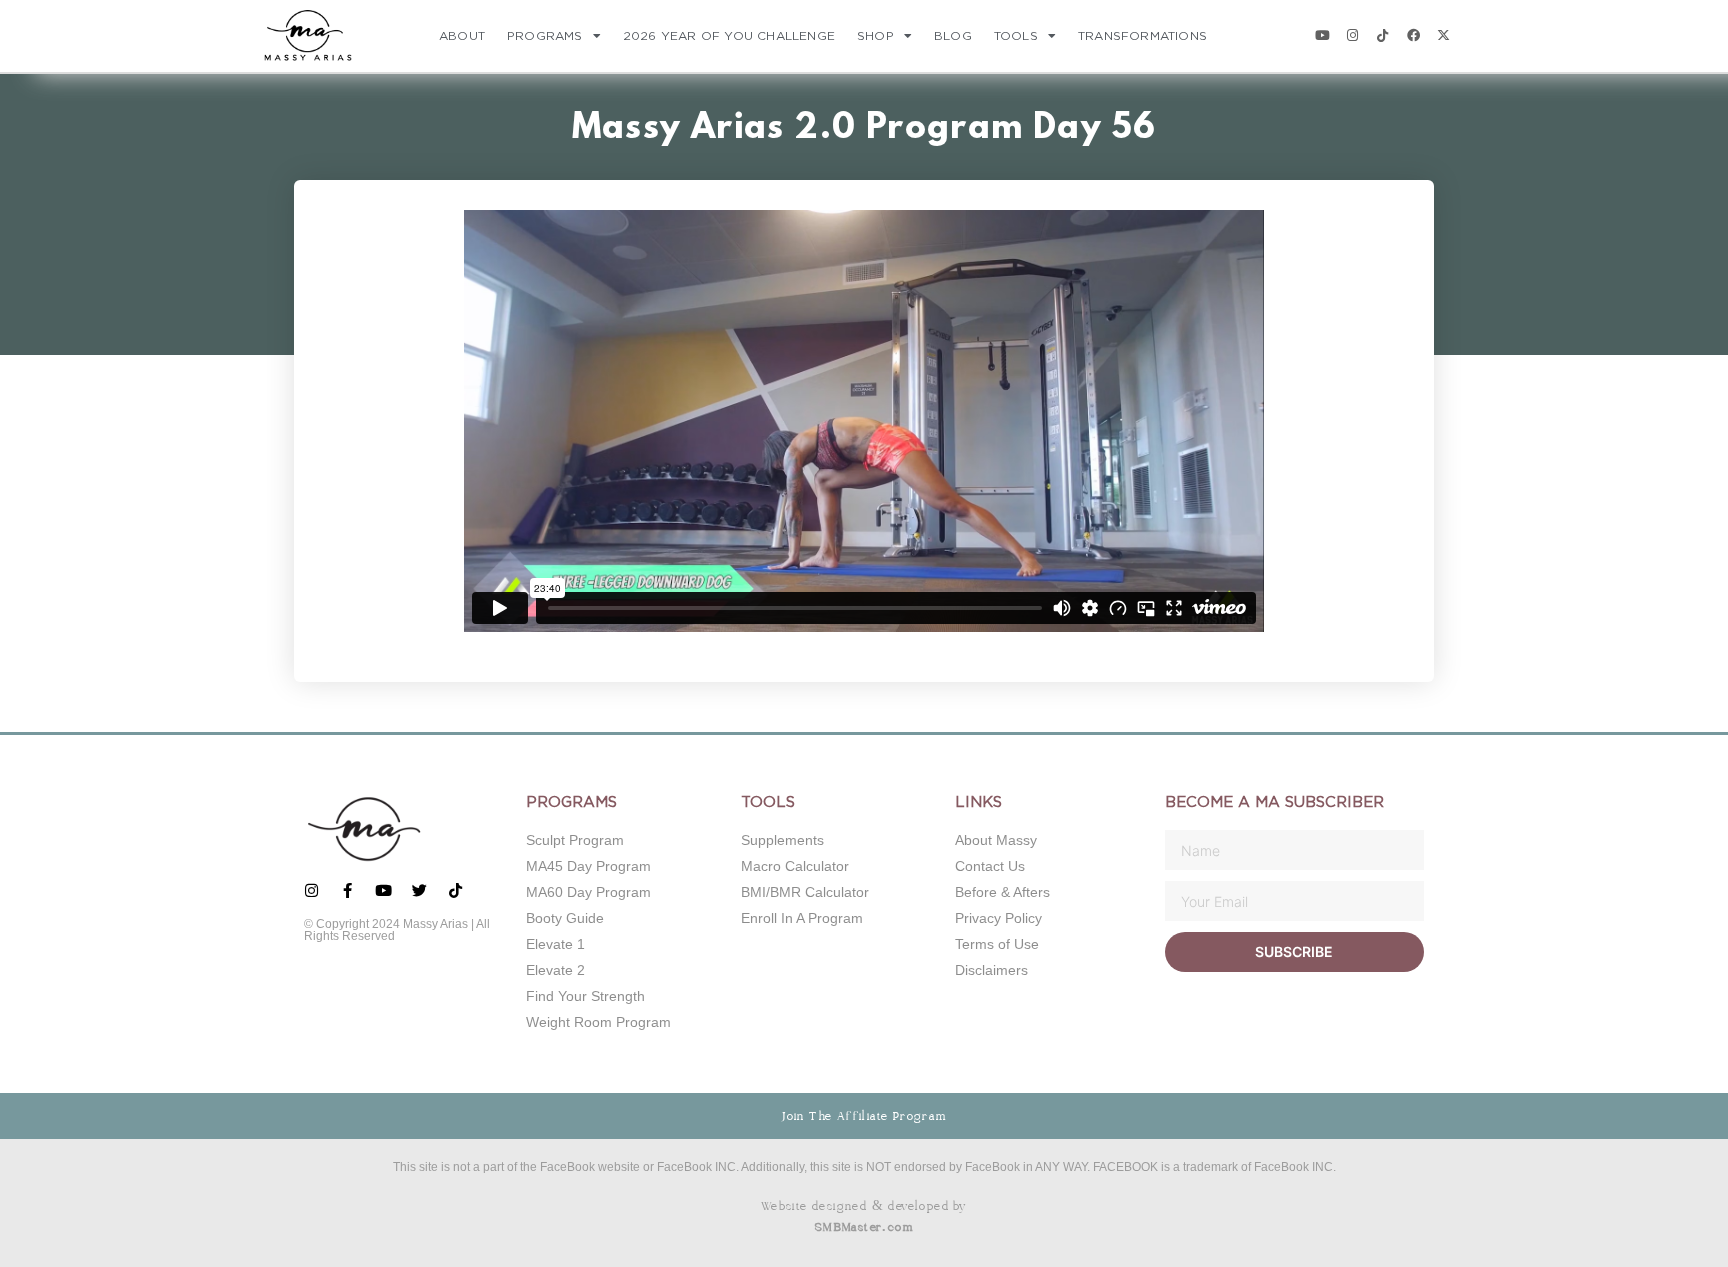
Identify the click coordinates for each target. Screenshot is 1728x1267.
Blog (953, 36)
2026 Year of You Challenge (729, 36)
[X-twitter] (1443, 35)
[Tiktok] (1382, 35)
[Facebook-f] (347, 890)
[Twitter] (419, 890)
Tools (1016, 36)
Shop (875, 36)
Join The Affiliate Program (863, 1116)
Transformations (1142, 36)
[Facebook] (1413, 35)
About (462, 36)
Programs (545, 36)
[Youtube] (1321, 35)
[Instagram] (1352, 35)
